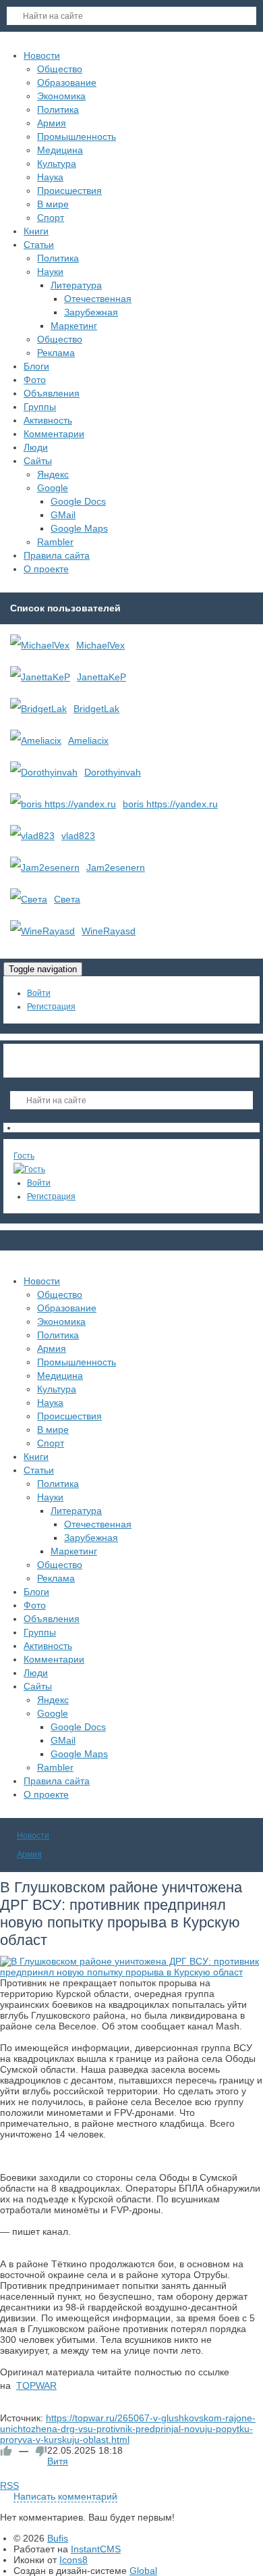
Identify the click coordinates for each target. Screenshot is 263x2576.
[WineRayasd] (42, 931)
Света (67, 899)
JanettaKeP (101, 677)
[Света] (29, 899)
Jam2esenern (116, 867)
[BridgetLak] (38, 709)
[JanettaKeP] (40, 677)
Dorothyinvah (113, 772)
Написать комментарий (65, 2496)
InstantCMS (96, 2549)
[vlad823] (32, 836)
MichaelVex (100, 645)
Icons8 (74, 2560)
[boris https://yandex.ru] (63, 804)
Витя (58, 2461)
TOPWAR (36, 2385)
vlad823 (78, 836)
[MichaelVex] (40, 645)
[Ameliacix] (36, 740)
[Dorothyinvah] (44, 772)
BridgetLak (96, 709)
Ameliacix (88, 740)
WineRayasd (109, 931)
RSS (9, 2485)
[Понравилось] (6, 2451)
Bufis (58, 2538)
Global (143, 2571)
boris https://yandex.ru (170, 804)
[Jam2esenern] (45, 867)
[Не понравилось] (41, 2451)
